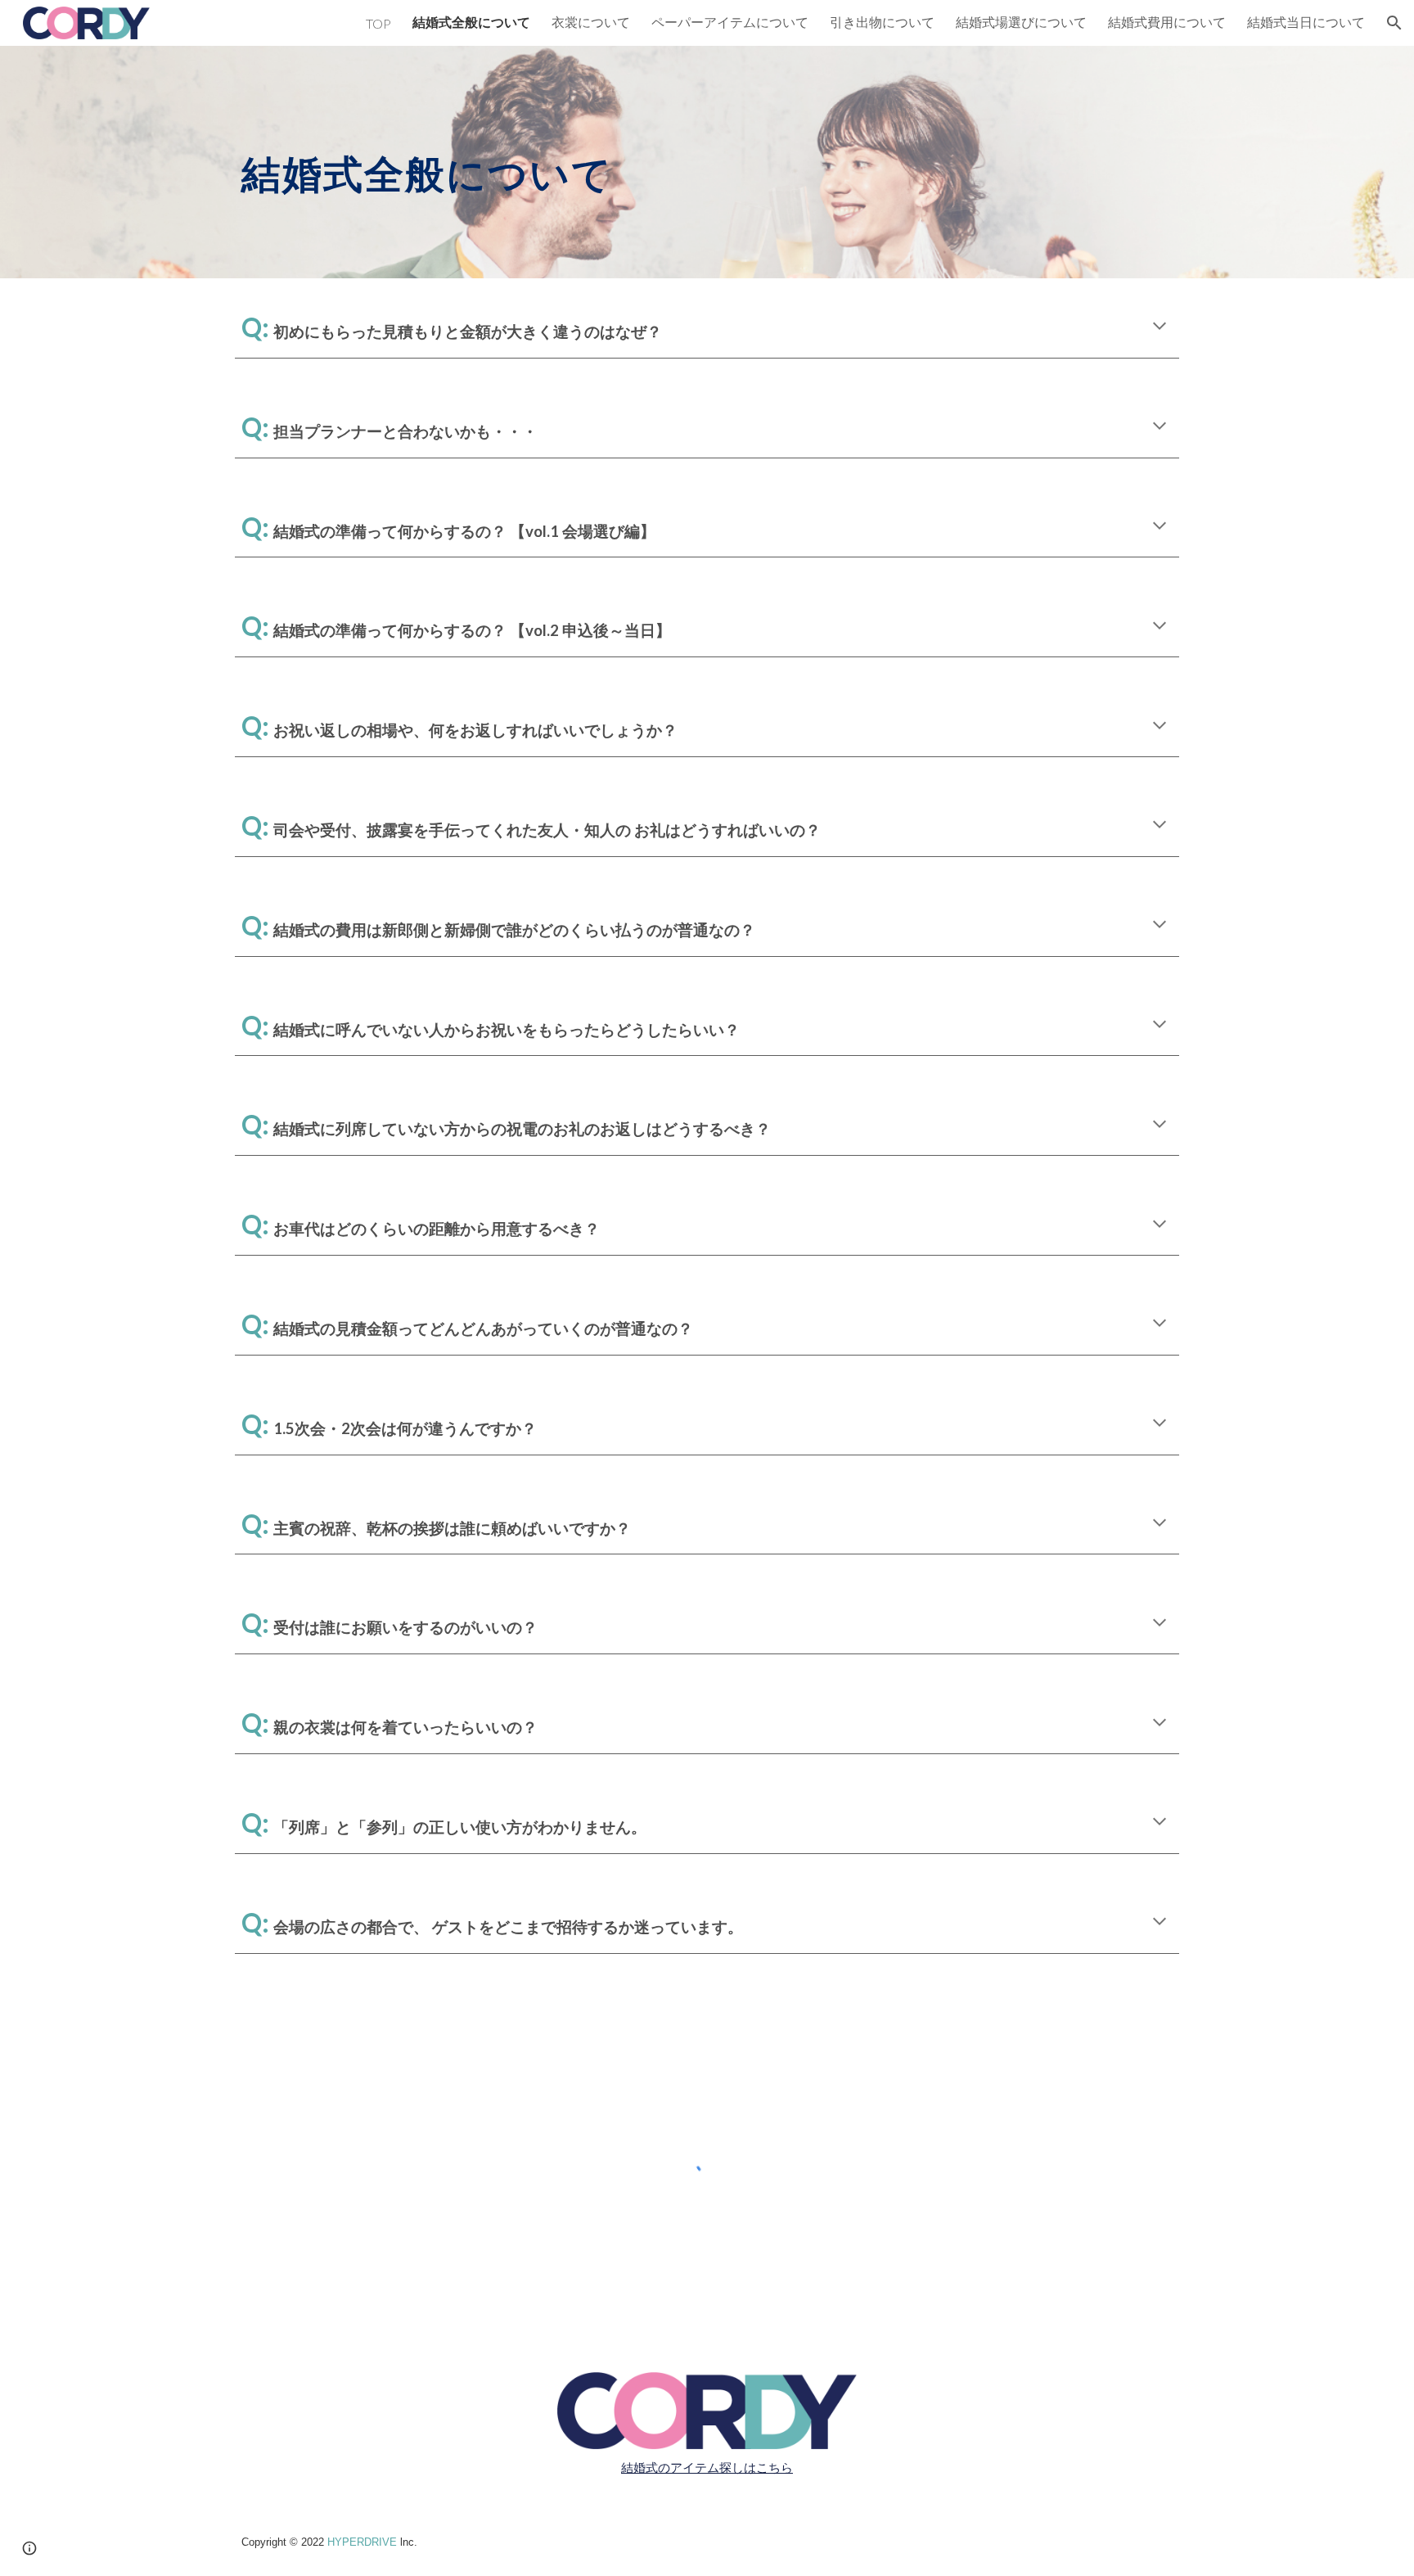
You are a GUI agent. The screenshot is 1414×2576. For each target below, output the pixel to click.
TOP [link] (378, 23)
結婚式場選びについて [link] (1021, 22)
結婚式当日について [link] (1306, 22)
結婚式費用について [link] (1167, 22)
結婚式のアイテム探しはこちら (707, 2468)
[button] (1394, 23)
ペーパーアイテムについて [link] (730, 22)
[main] (626, 162)
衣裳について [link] (591, 22)
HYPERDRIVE (362, 2542)
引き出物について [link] (882, 22)
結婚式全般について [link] (471, 22)
